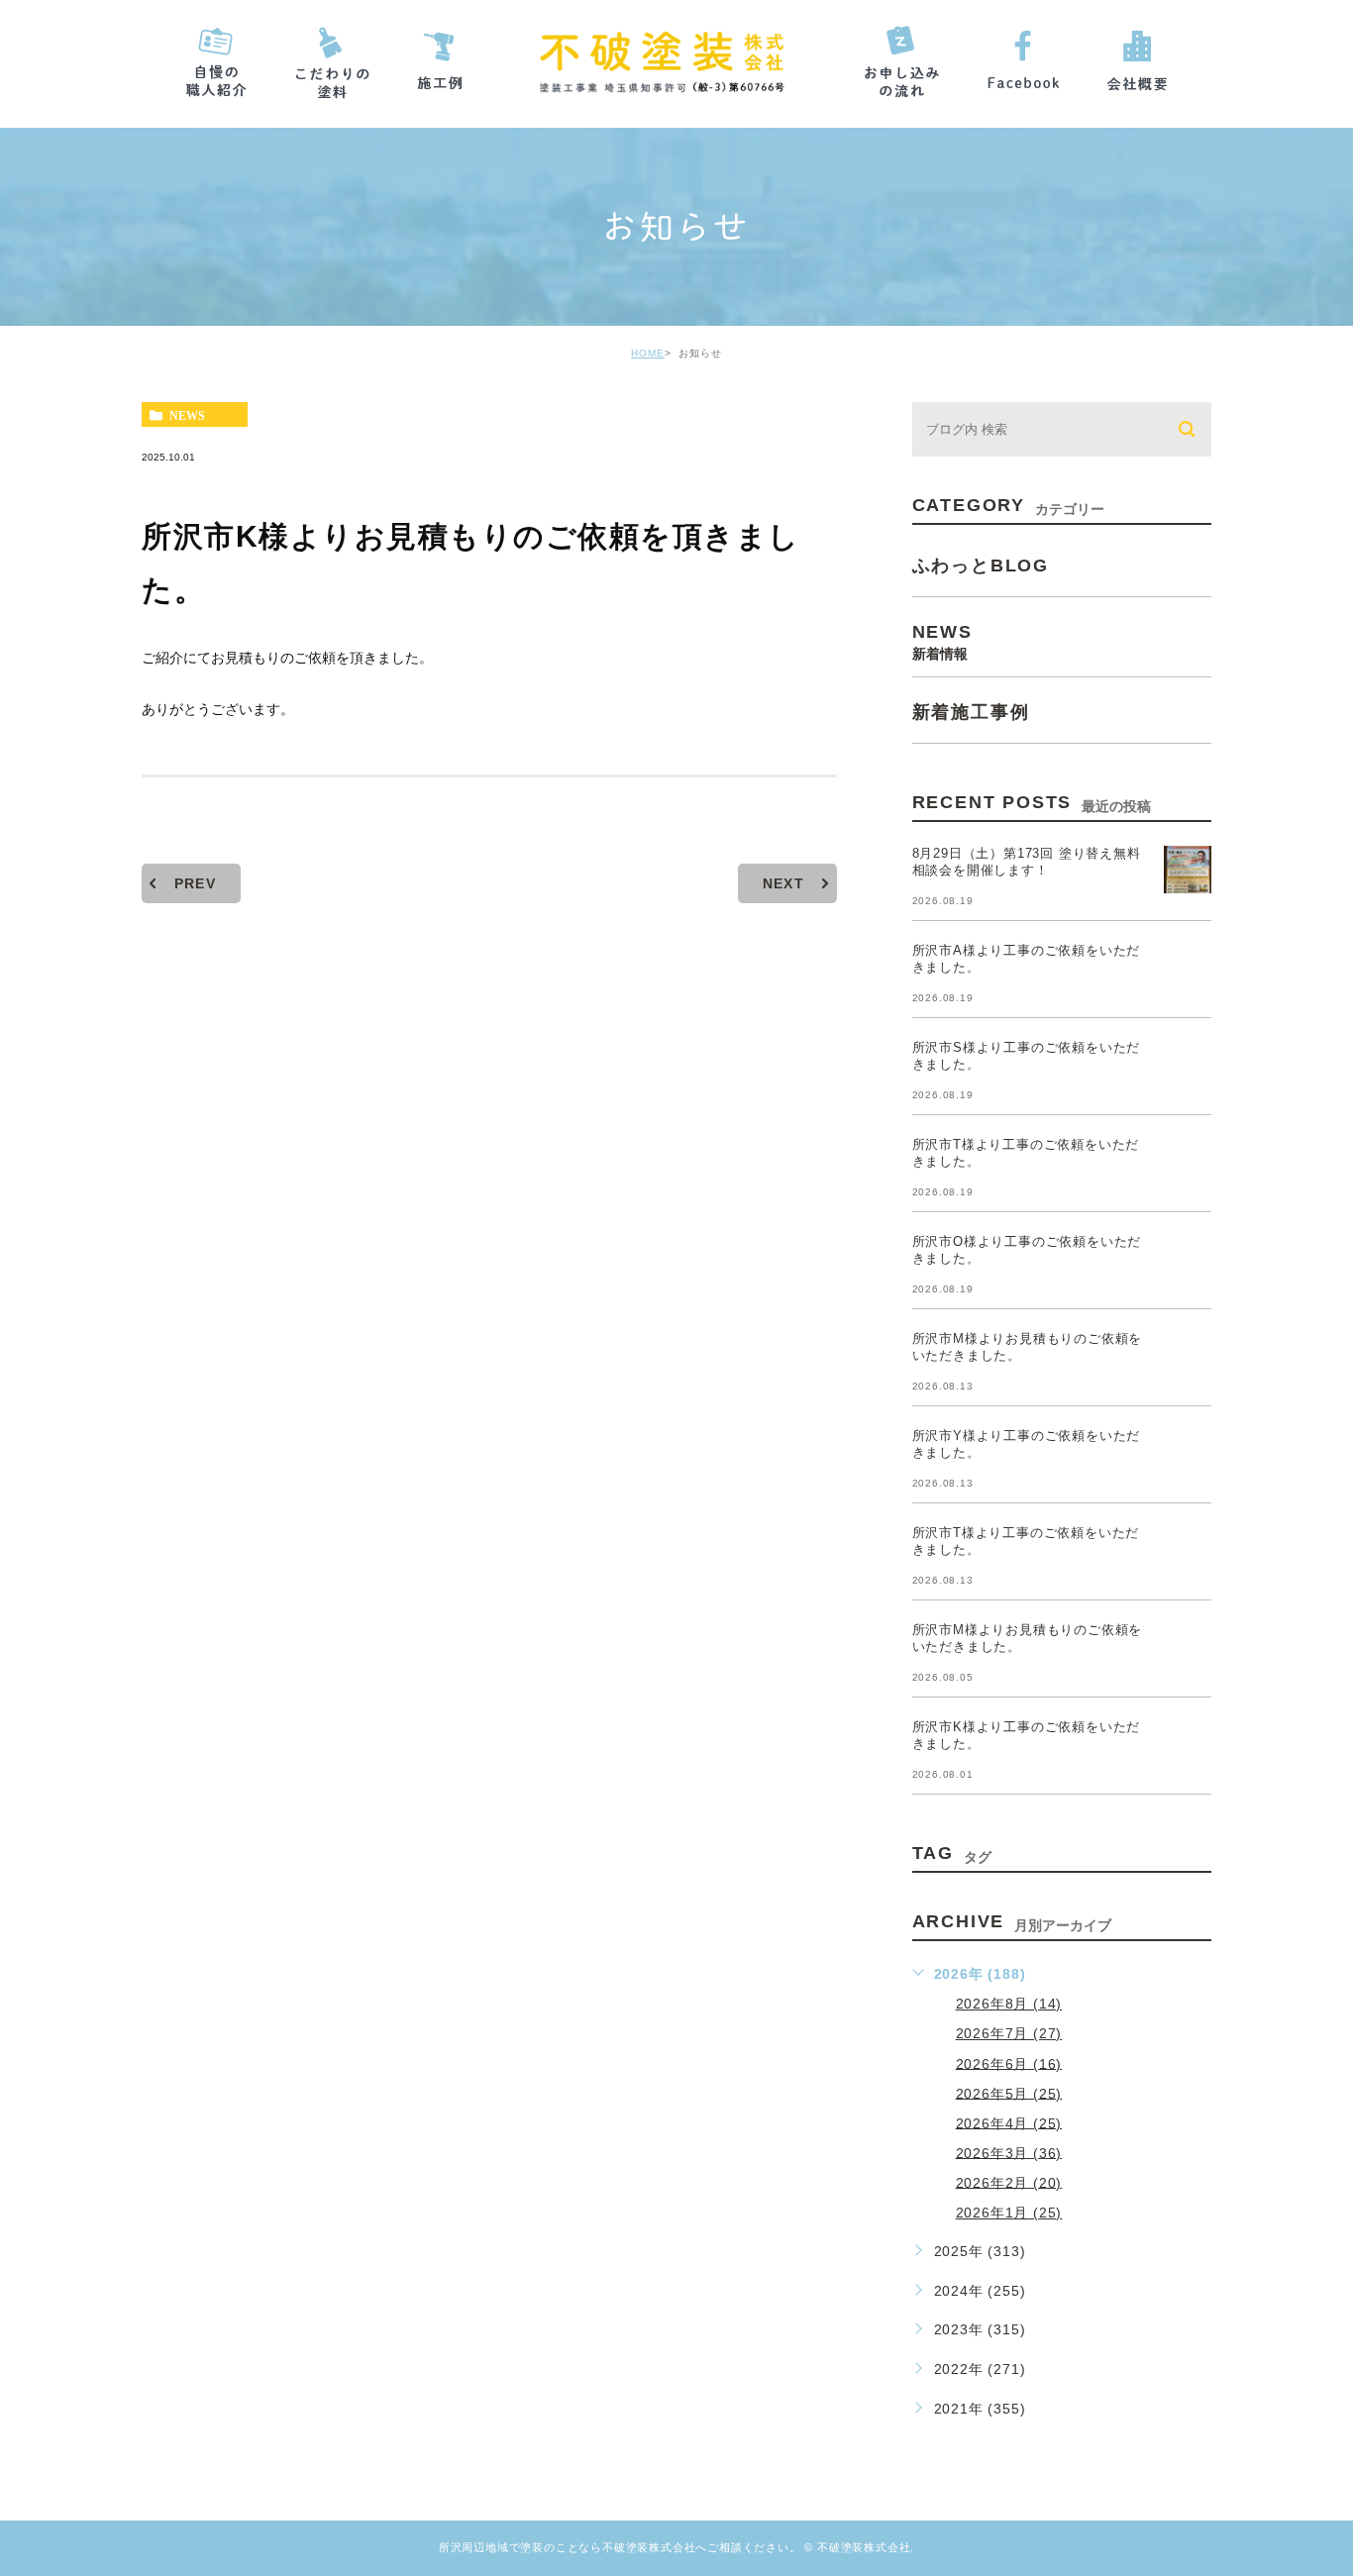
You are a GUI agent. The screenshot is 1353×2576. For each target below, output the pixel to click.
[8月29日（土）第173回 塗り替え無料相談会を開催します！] (1188, 870)
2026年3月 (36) (1009, 2152)
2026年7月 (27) (1009, 2033)
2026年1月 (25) (1009, 2213)
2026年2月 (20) (1009, 2182)
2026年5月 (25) (1009, 2093)
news (187, 415)
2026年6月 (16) (1009, 2063)
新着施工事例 (971, 712)
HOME (648, 353)
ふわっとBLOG (981, 566)
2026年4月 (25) (1009, 2122)
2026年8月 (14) (1009, 2004)
